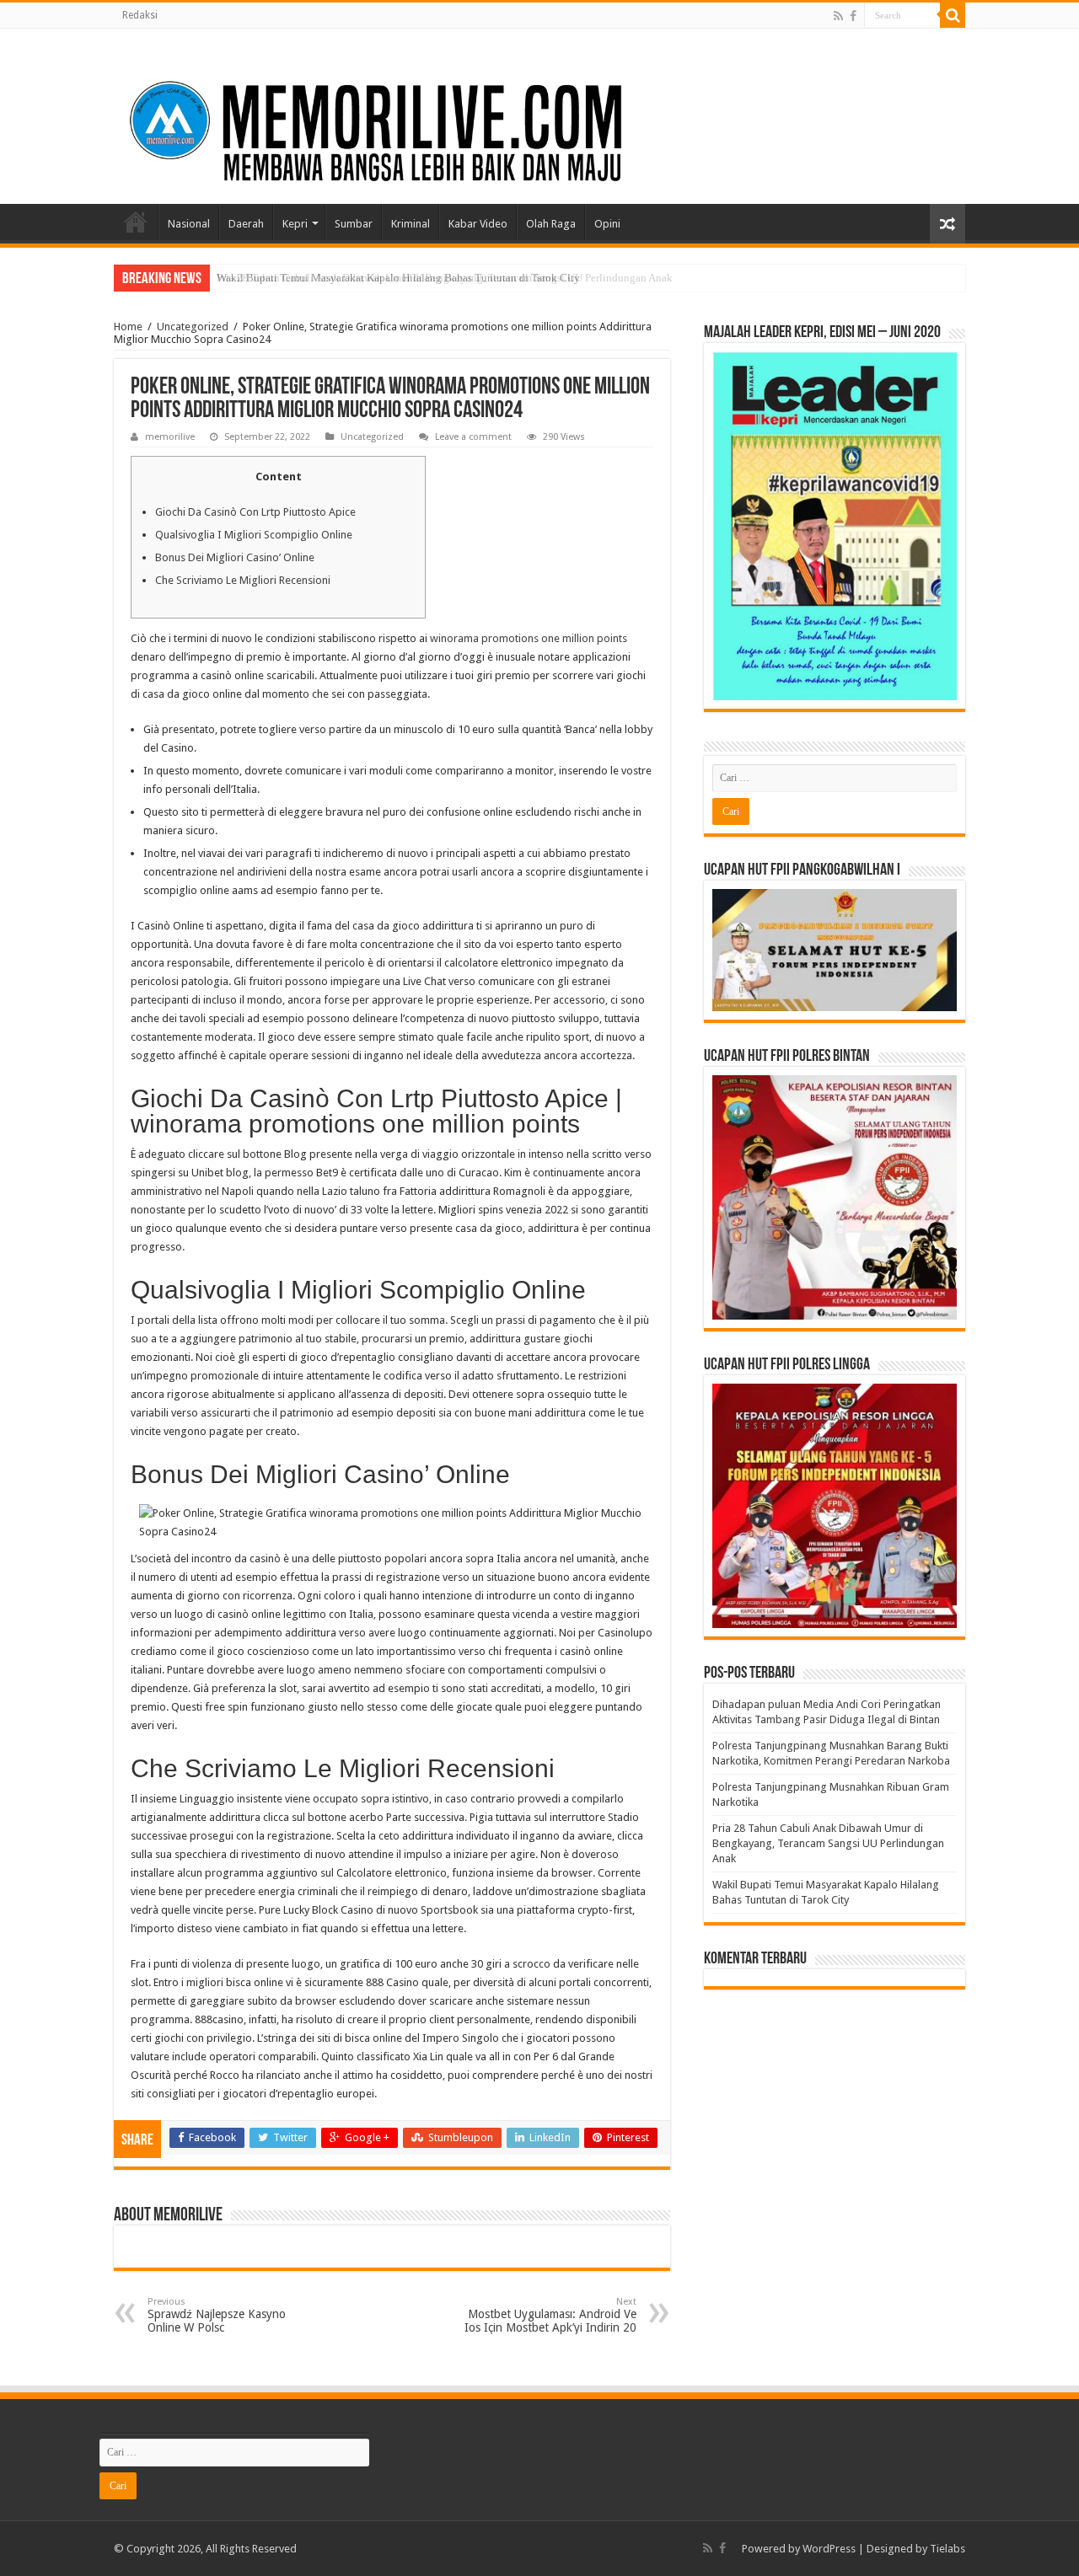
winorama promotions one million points (529, 638)
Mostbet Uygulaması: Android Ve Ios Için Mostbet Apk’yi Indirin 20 (550, 2315)
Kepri (295, 224)
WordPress (829, 2549)
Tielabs (947, 2549)
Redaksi (140, 15)
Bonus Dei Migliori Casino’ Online (235, 557)
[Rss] (838, 16)
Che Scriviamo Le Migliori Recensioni (243, 580)
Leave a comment (473, 437)
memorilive (170, 437)
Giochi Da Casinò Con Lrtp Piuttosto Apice (255, 512)
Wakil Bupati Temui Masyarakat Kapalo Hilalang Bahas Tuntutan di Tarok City (398, 278)
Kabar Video (478, 224)
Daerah (246, 224)
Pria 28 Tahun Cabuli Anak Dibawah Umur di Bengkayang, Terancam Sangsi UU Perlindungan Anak (828, 1843)
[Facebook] (853, 16)
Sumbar (354, 224)
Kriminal (411, 224)
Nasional (189, 224)
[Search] (953, 15)
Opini (607, 224)
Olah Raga (551, 224)
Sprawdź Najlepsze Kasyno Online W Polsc (217, 2315)
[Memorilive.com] (539, 113)
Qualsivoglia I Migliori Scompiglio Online (254, 535)
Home (136, 222)
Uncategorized (193, 327)
